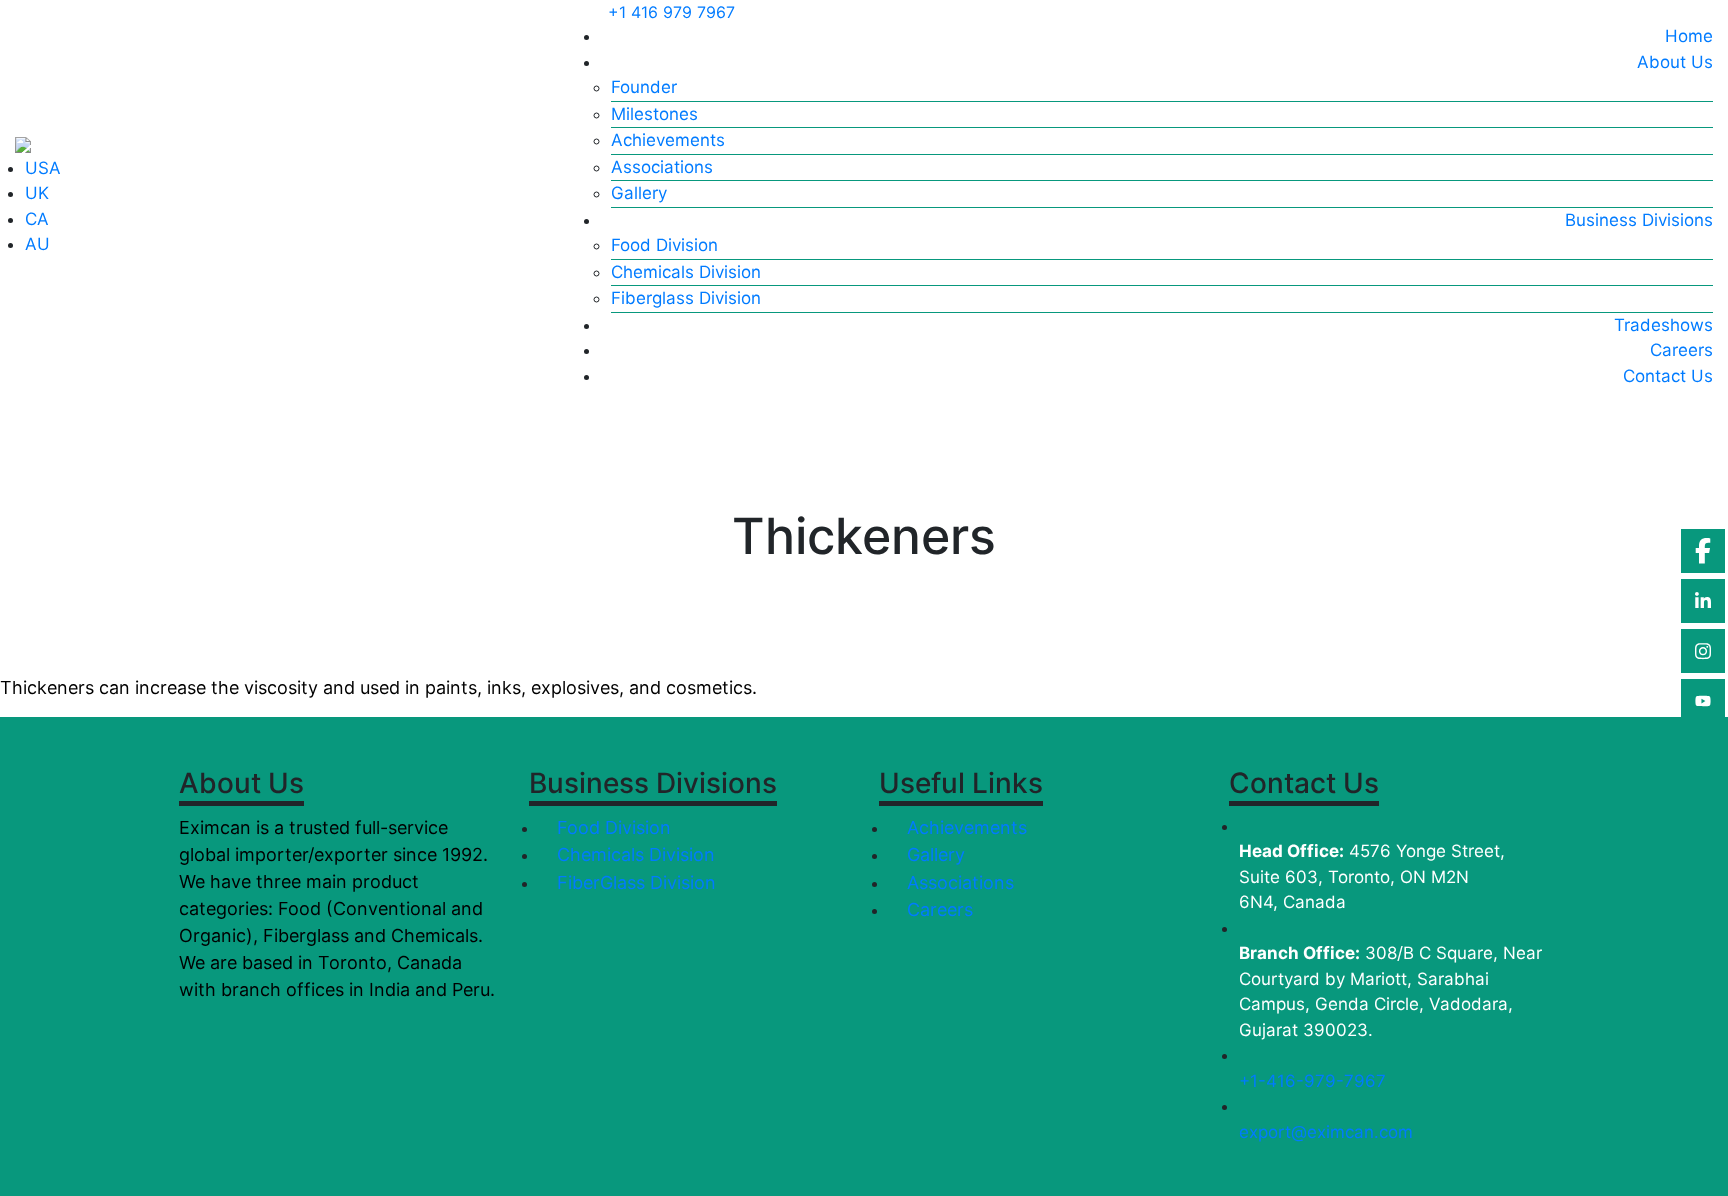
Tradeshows (1663, 325)
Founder (644, 87)
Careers (1681, 350)
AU (37, 244)
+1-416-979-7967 (1312, 1081)
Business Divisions (1639, 220)
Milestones (654, 114)
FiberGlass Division (634, 882)
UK (37, 193)
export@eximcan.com (1326, 1132)
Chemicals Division (686, 272)
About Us (1675, 62)
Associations (662, 167)
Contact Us (1668, 376)
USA (43, 168)
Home (1689, 36)
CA (37, 219)
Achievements (668, 140)
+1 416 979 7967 (671, 12)
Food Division (664, 245)
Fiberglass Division (686, 298)
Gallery (639, 193)
